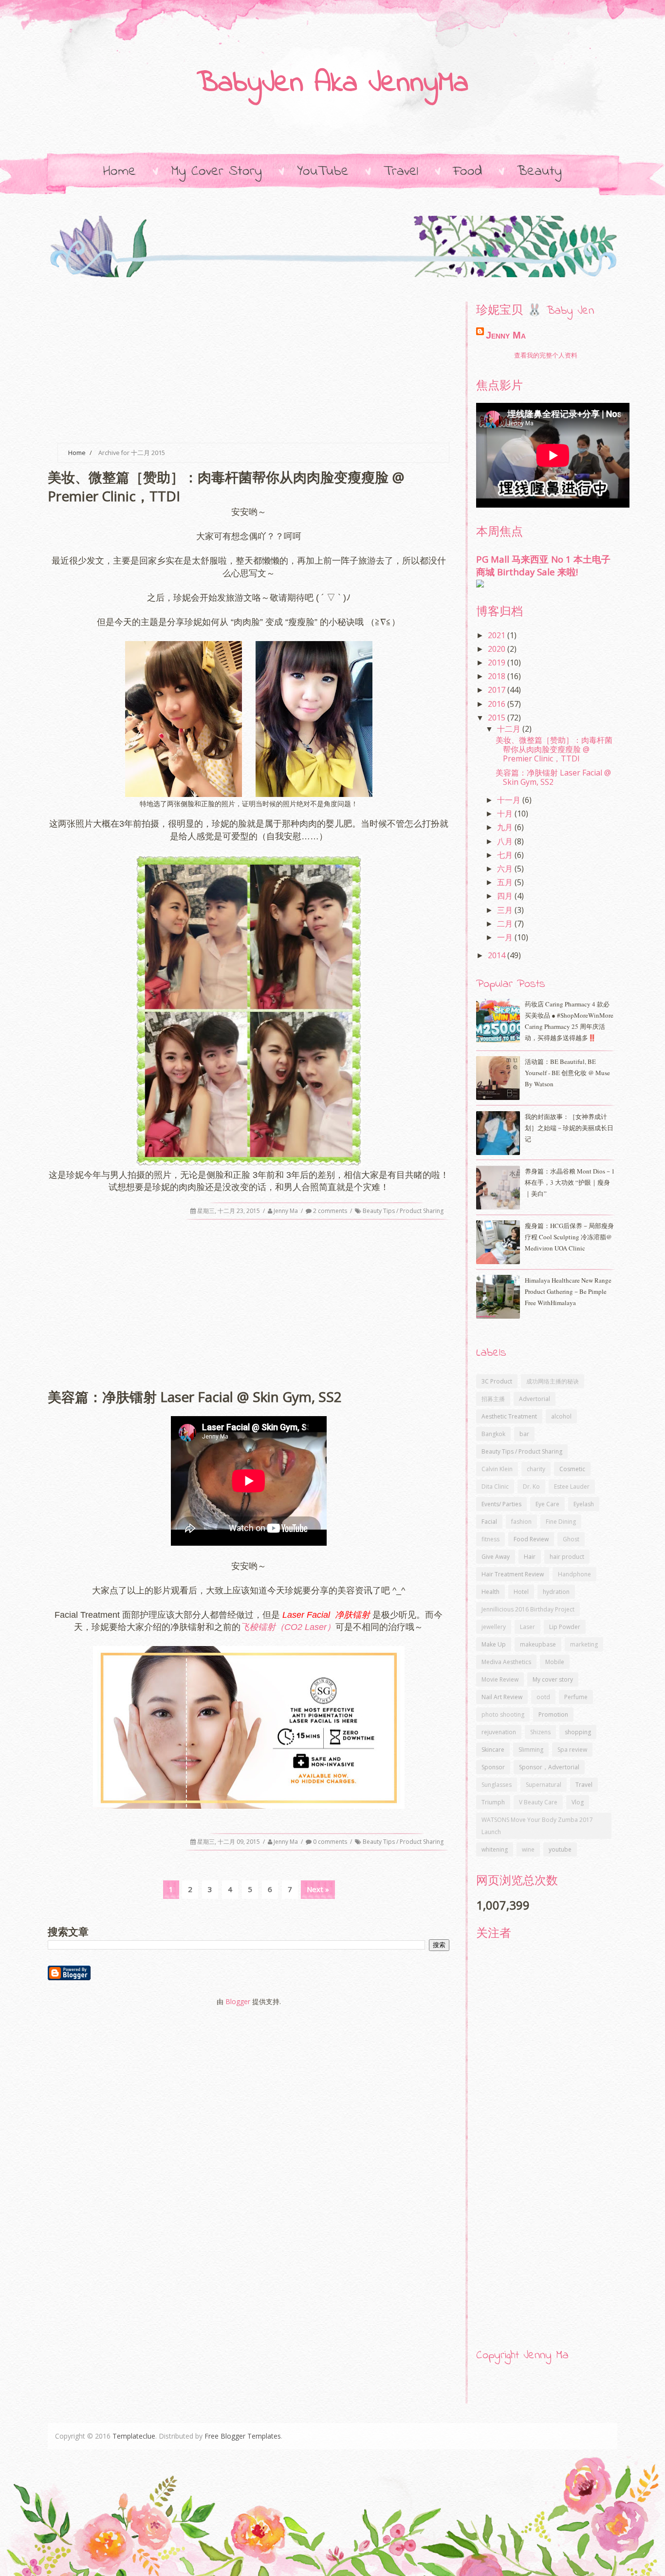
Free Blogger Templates (243, 2436)
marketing (584, 1644)
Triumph (493, 1802)
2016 (498, 704)
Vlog (578, 1802)
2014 (498, 955)
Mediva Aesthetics (506, 1662)
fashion (521, 1522)
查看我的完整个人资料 (546, 355)
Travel (401, 171)
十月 (506, 814)
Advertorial (535, 1399)
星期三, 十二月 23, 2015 (229, 1211)
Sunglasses (497, 1785)
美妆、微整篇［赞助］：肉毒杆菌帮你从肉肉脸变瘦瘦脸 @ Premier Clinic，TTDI (554, 749)
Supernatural (544, 1785)
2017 (498, 690)
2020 (498, 649)
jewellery (494, 1627)
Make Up (494, 1644)
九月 (506, 827)
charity (536, 1469)
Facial (489, 1522)
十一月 (510, 800)
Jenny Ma (286, 1211)
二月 (506, 924)
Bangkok (493, 1434)
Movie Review (500, 1679)
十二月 (510, 729)
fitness (490, 1539)
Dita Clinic (495, 1487)
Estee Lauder (572, 1487)
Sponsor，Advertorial (549, 1767)
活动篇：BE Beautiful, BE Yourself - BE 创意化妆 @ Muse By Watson (567, 1073)
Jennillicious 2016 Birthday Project (528, 1609)
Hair (530, 1557)
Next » (318, 1889)
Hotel (521, 1592)
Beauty (539, 171)
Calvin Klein (497, 1469)
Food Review (531, 1539)
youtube (560, 1849)
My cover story (553, 1679)
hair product (567, 1557)
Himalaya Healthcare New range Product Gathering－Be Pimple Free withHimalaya (568, 1291)
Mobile (555, 1662)
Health (490, 1592)
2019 (498, 663)
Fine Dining (561, 1522)
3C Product (497, 1381)
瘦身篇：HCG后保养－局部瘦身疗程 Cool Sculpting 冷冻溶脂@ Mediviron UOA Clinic (569, 1237)
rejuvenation (499, 1732)
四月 (506, 896)
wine (528, 1849)
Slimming (531, 1750)
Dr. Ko (531, 1487)
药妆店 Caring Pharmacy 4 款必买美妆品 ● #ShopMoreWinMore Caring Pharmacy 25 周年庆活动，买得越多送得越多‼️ (569, 1021)
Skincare (493, 1750)
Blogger (238, 2001)
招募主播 (493, 1399)
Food (468, 171)
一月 (506, 937)
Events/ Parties (501, 1504)
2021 (498, 635)
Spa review (572, 1750)
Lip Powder (565, 1627)
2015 (498, 718)
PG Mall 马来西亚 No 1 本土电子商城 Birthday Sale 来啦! (543, 565)
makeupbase (538, 1644)
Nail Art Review (502, 1697)
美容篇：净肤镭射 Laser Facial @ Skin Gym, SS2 (553, 777)
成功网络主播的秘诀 (553, 1381)
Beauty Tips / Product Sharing (403, 1211)
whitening (495, 1849)
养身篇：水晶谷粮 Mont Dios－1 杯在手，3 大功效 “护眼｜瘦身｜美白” (570, 1182)
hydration (556, 1592)
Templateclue (134, 2436)
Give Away (496, 1557)
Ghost (571, 1539)
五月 (506, 882)
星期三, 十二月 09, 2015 (229, 1842)
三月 (506, 910)
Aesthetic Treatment (509, 1416)
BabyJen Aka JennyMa (332, 84)
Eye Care (547, 1504)
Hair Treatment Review (513, 1574)
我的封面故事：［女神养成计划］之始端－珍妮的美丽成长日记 (569, 1128)
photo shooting (503, 1714)
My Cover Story (216, 171)
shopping (578, 1732)
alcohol (561, 1416)
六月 (506, 869)
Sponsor (493, 1767)
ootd (543, 1697)
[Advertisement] (249, 360)
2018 (498, 676)
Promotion (553, 1714)
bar (524, 1434)
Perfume (576, 1697)
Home (120, 171)
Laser (527, 1627)
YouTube (323, 171)
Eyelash (584, 1504)
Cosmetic (572, 1469)
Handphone (574, 1574)
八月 (506, 841)
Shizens (540, 1732)
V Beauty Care (538, 1802)
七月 (506, 855)
